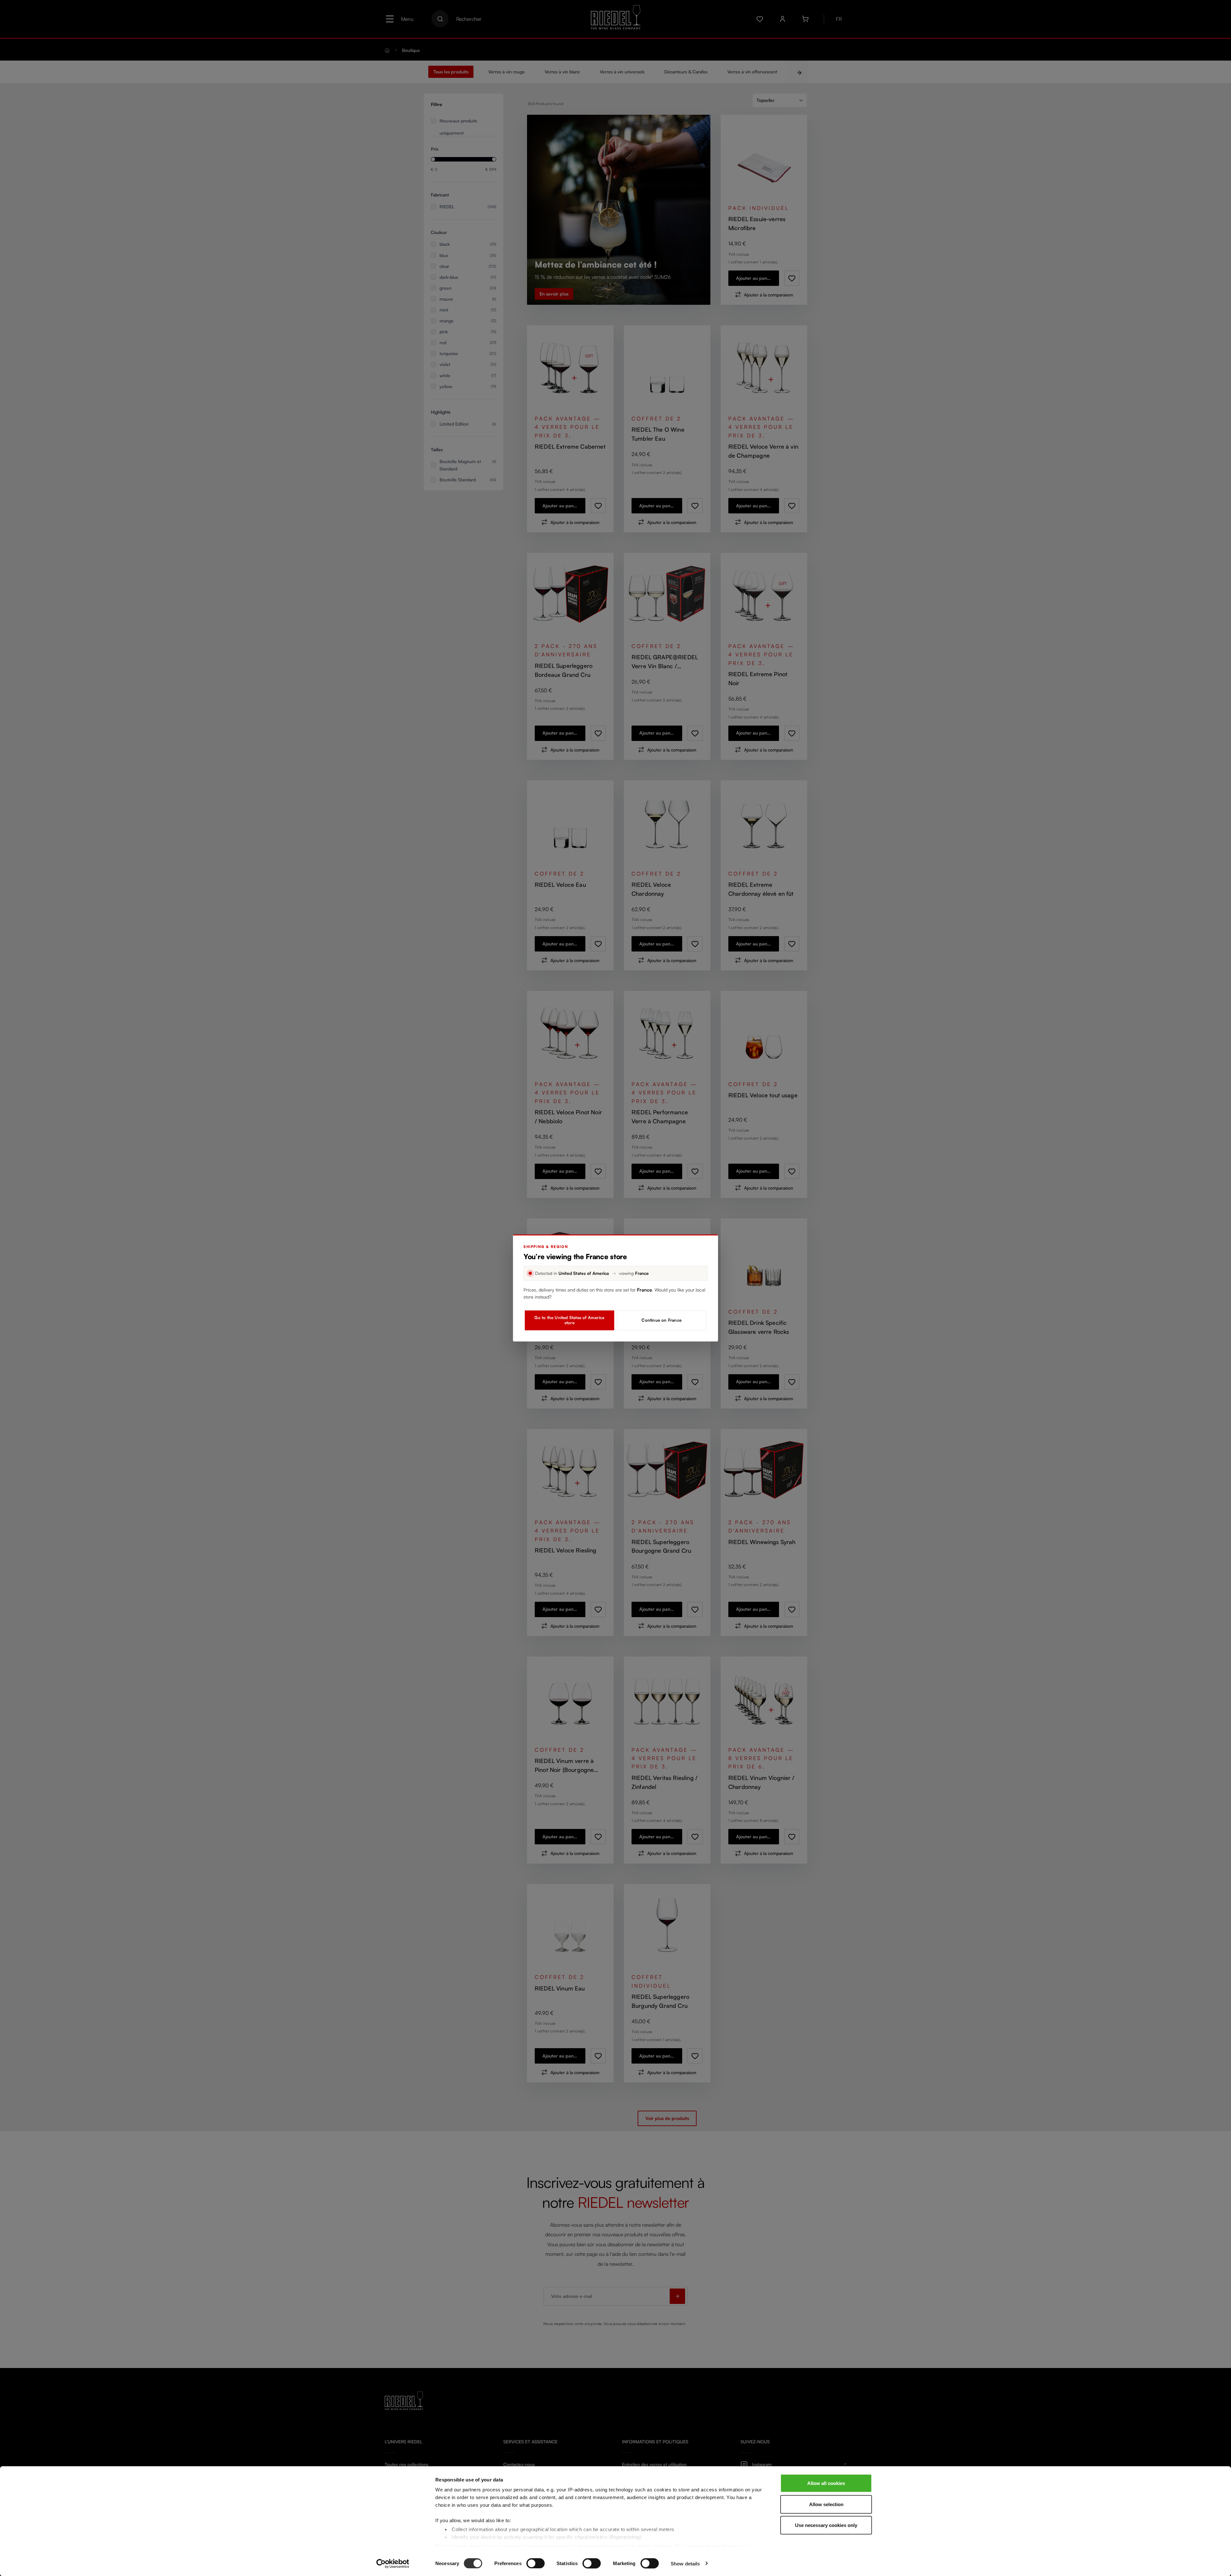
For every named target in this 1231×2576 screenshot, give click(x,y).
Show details (685, 2563)
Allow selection (826, 2504)
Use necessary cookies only (826, 2525)
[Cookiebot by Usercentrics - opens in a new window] (393, 2564)
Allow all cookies (826, 2483)
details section (654, 2546)
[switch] (536, 2563)
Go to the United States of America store (569, 1320)
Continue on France (662, 1320)
